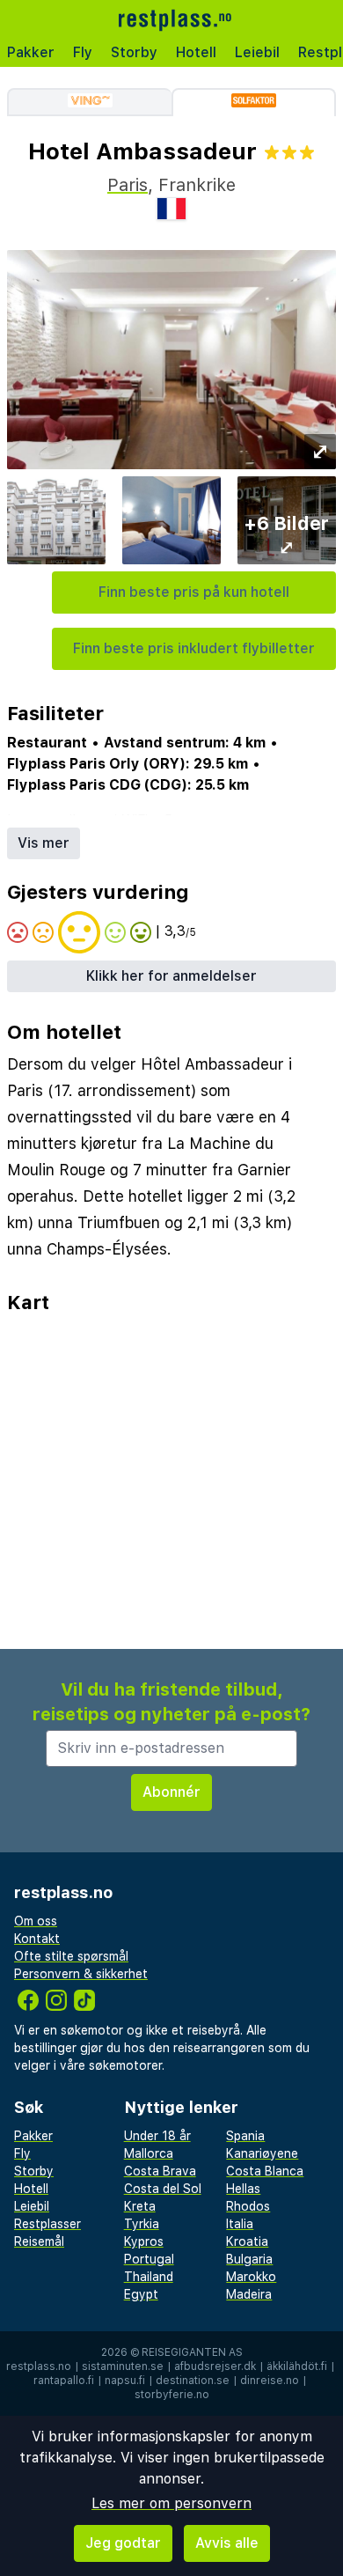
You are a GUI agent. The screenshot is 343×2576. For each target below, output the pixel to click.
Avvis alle (227, 2543)
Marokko (251, 2277)
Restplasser (47, 2224)
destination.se (193, 2381)
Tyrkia (142, 2224)
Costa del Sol (163, 2189)
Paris (128, 185)
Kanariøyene (262, 2153)
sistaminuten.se (123, 2366)
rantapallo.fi (64, 2381)
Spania (245, 2136)
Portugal (149, 2259)
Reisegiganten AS (192, 2352)
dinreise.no (270, 2381)
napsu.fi (125, 2381)
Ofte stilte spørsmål (71, 1956)
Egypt (141, 2294)
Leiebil (257, 52)
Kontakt (37, 1939)
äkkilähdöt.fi (297, 2366)
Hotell (196, 52)
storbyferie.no (172, 2395)
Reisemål (39, 2241)
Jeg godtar (123, 2543)
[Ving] (89, 102)
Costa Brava (160, 2171)
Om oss (36, 1921)
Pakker (31, 52)
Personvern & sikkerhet (81, 1974)
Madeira (249, 2294)
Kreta (140, 2206)
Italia (240, 2224)
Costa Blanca (265, 2171)
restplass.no (39, 2366)
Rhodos (248, 2206)
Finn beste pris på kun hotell (194, 592)
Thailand (149, 2277)
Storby (134, 52)
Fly (83, 52)
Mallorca (149, 2153)
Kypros (144, 2241)
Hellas (243, 2189)
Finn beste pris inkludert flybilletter (194, 648)
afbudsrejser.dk (215, 2366)
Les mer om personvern (171, 2503)
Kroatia (247, 2241)
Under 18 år (157, 2136)
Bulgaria (249, 2259)
